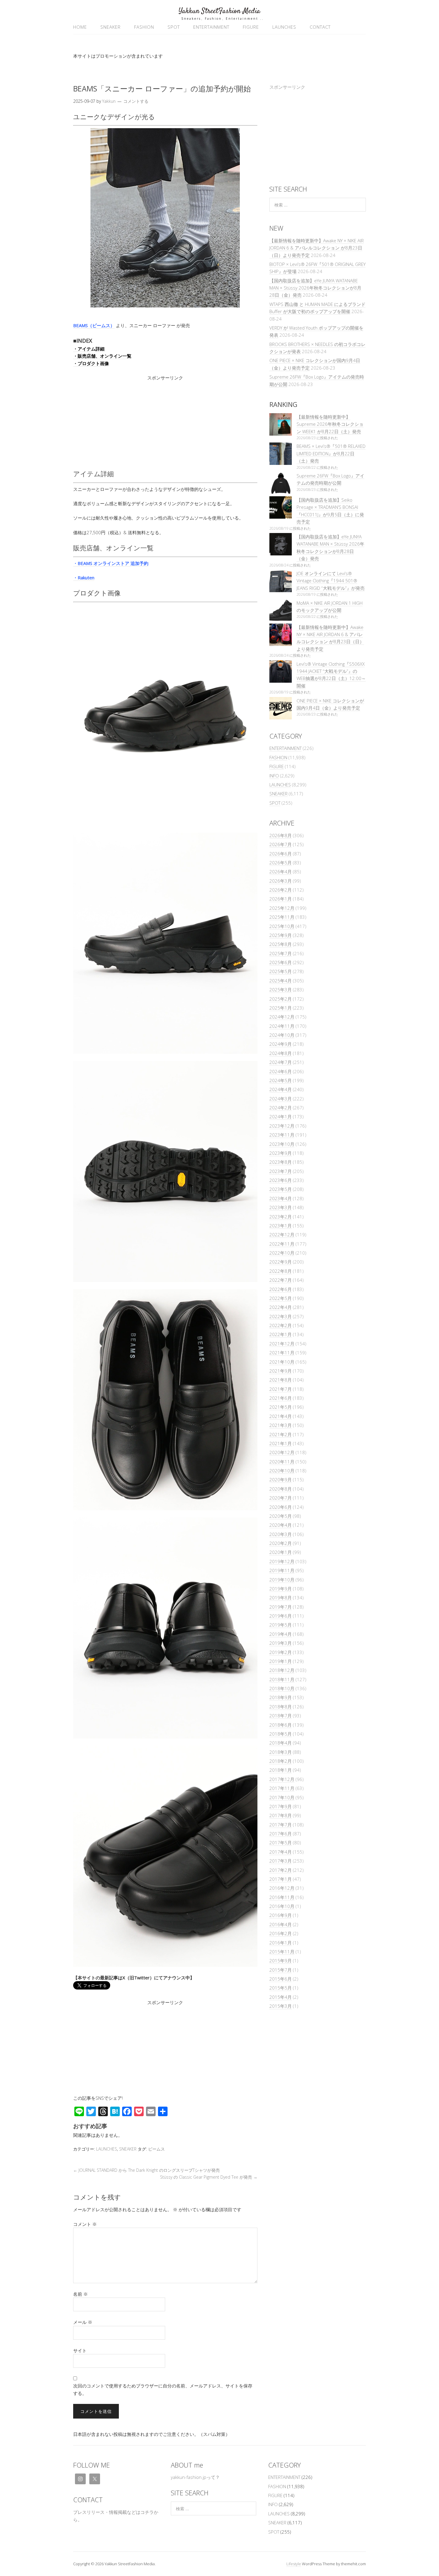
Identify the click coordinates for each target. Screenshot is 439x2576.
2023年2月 (281, 1217)
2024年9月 (281, 1044)
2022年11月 (282, 1244)
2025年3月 (281, 990)
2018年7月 (281, 1716)
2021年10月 (282, 1362)
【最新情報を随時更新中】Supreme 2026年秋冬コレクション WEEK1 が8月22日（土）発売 (330, 424)
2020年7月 (281, 1498)
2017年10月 (282, 1797)
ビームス (156, 2149)
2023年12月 (282, 1126)
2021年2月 (281, 1434)
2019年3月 (281, 1643)
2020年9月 (281, 1480)
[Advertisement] (165, 423)
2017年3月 (281, 1861)
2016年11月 (282, 1897)
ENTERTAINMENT (211, 27)
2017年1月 (281, 1879)
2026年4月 (281, 872)
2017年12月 (282, 1779)
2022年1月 (281, 1334)
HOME (80, 27)
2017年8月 (281, 1815)
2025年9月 (281, 935)
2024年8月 (281, 1053)
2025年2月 (281, 999)
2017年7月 (281, 1825)
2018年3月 (281, 1752)
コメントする (136, 101)
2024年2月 (281, 1108)
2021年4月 (281, 1416)
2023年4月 (281, 1198)
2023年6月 (281, 1180)
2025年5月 (281, 971)
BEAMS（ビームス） (94, 325)
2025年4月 (281, 981)
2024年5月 (281, 1080)
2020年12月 (282, 1452)
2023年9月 (281, 1153)
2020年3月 (281, 1534)
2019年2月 (281, 1652)
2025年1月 (281, 1008)
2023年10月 (282, 1144)
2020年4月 (281, 1525)
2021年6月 (281, 1398)
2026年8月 (281, 835)
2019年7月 (281, 1607)
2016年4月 (281, 1924)
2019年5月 (281, 1625)
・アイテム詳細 (89, 349)
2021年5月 (281, 1407)
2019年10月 (282, 1580)
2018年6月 (281, 1725)
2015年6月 (281, 1979)
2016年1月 (281, 1943)
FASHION (144, 27)
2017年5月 (281, 1843)
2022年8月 (281, 1271)
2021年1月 (281, 1443)
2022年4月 (281, 1307)
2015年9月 (281, 1961)
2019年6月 (281, 1616)
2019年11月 (282, 1570)
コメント (85, 2224)
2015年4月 (281, 1997)
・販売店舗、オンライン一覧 (102, 356)
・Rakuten (84, 578)
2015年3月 (281, 2006)
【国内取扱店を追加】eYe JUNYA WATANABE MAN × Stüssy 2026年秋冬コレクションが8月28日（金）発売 (315, 288)
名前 (80, 2294)
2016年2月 (281, 1933)
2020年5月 (281, 1516)
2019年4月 (281, 1634)
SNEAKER (110, 27)
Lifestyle (294, 2564)
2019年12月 (282, 1561)
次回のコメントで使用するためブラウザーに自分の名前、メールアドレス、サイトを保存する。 (163, 2389)
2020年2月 (281, 1543)
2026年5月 (281, 863)
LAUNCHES (284, 27)
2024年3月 (281, 1099)
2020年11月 (282, 1462)
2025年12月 (282, 908)
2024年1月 (281, 1117)
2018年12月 (282, 1670)
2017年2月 (281, 1870)
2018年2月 (281, 1761)
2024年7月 (281, 1062)
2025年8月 (281, 944)
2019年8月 (281, 1598)
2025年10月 (282, 926)
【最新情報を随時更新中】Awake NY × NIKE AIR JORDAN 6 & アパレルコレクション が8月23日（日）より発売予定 (317, 248)
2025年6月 (281, 962)
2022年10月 (282, 1253)
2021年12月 (282, 1344)
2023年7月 (281, 1171)
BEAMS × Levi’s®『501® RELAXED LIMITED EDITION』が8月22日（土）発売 (331, 453)
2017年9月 (281, 1806)
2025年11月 (282, 917)
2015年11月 (282, 1952)
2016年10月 (282, 1906)
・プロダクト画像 (91, 363)
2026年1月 (281, 899)
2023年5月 (281, 1189)
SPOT (174, 27)
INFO (274, 776)
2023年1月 (281, 1226)
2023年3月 (281, 1207)
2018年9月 (281, 1697)
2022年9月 (281, 1262)
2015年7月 (281, 1970)
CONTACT (320, 27)
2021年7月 (281, 1389)
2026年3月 (281, 881)
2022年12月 (282, 1235)
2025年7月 (281, 953)
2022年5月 (281, 1298)
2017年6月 (281, 1834)
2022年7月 (281, 1280)
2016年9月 (281, 1915)
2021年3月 (281, 1425)
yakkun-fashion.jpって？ (195, 2477)
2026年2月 (281, 890)
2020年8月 (281, 1489)
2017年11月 (282, 1788)
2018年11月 (282, 1679)
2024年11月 (282, 1026)
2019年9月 (281, 1589)
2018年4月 (281, 1743)
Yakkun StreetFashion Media (219, 11)
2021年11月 (282, 1353)
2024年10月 (282, 1035)
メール (83, 2322)
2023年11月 (282, 1135)
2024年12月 (282, 1017)
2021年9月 (281, 1371)
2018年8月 (281, 1707)
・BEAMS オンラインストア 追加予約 (111, 563)
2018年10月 (282, 1688)
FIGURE (251, 27)
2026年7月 (281, 844)
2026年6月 (281, 854)
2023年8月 (281, 1162)
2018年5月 (281, 1734)
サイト (80, 2350)
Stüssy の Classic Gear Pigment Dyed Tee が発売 (209, 2177)
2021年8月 (281, 1380)
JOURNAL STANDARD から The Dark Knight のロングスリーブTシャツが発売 (146, 2170)
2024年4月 (281, 1089)
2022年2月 (281, 1325)
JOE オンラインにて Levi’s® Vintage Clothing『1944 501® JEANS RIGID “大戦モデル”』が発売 (331, 581)
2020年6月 (281, 1507)
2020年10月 (282, 1471)
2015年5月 (281, 1988)
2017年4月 (281, 1852)
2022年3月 (281, 1316)
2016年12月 (282, 1888)
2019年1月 (281, 1661)
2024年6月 (281, 1071)
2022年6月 (281, 1289)
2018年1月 (281, 1770)
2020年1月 (281, 1552)
